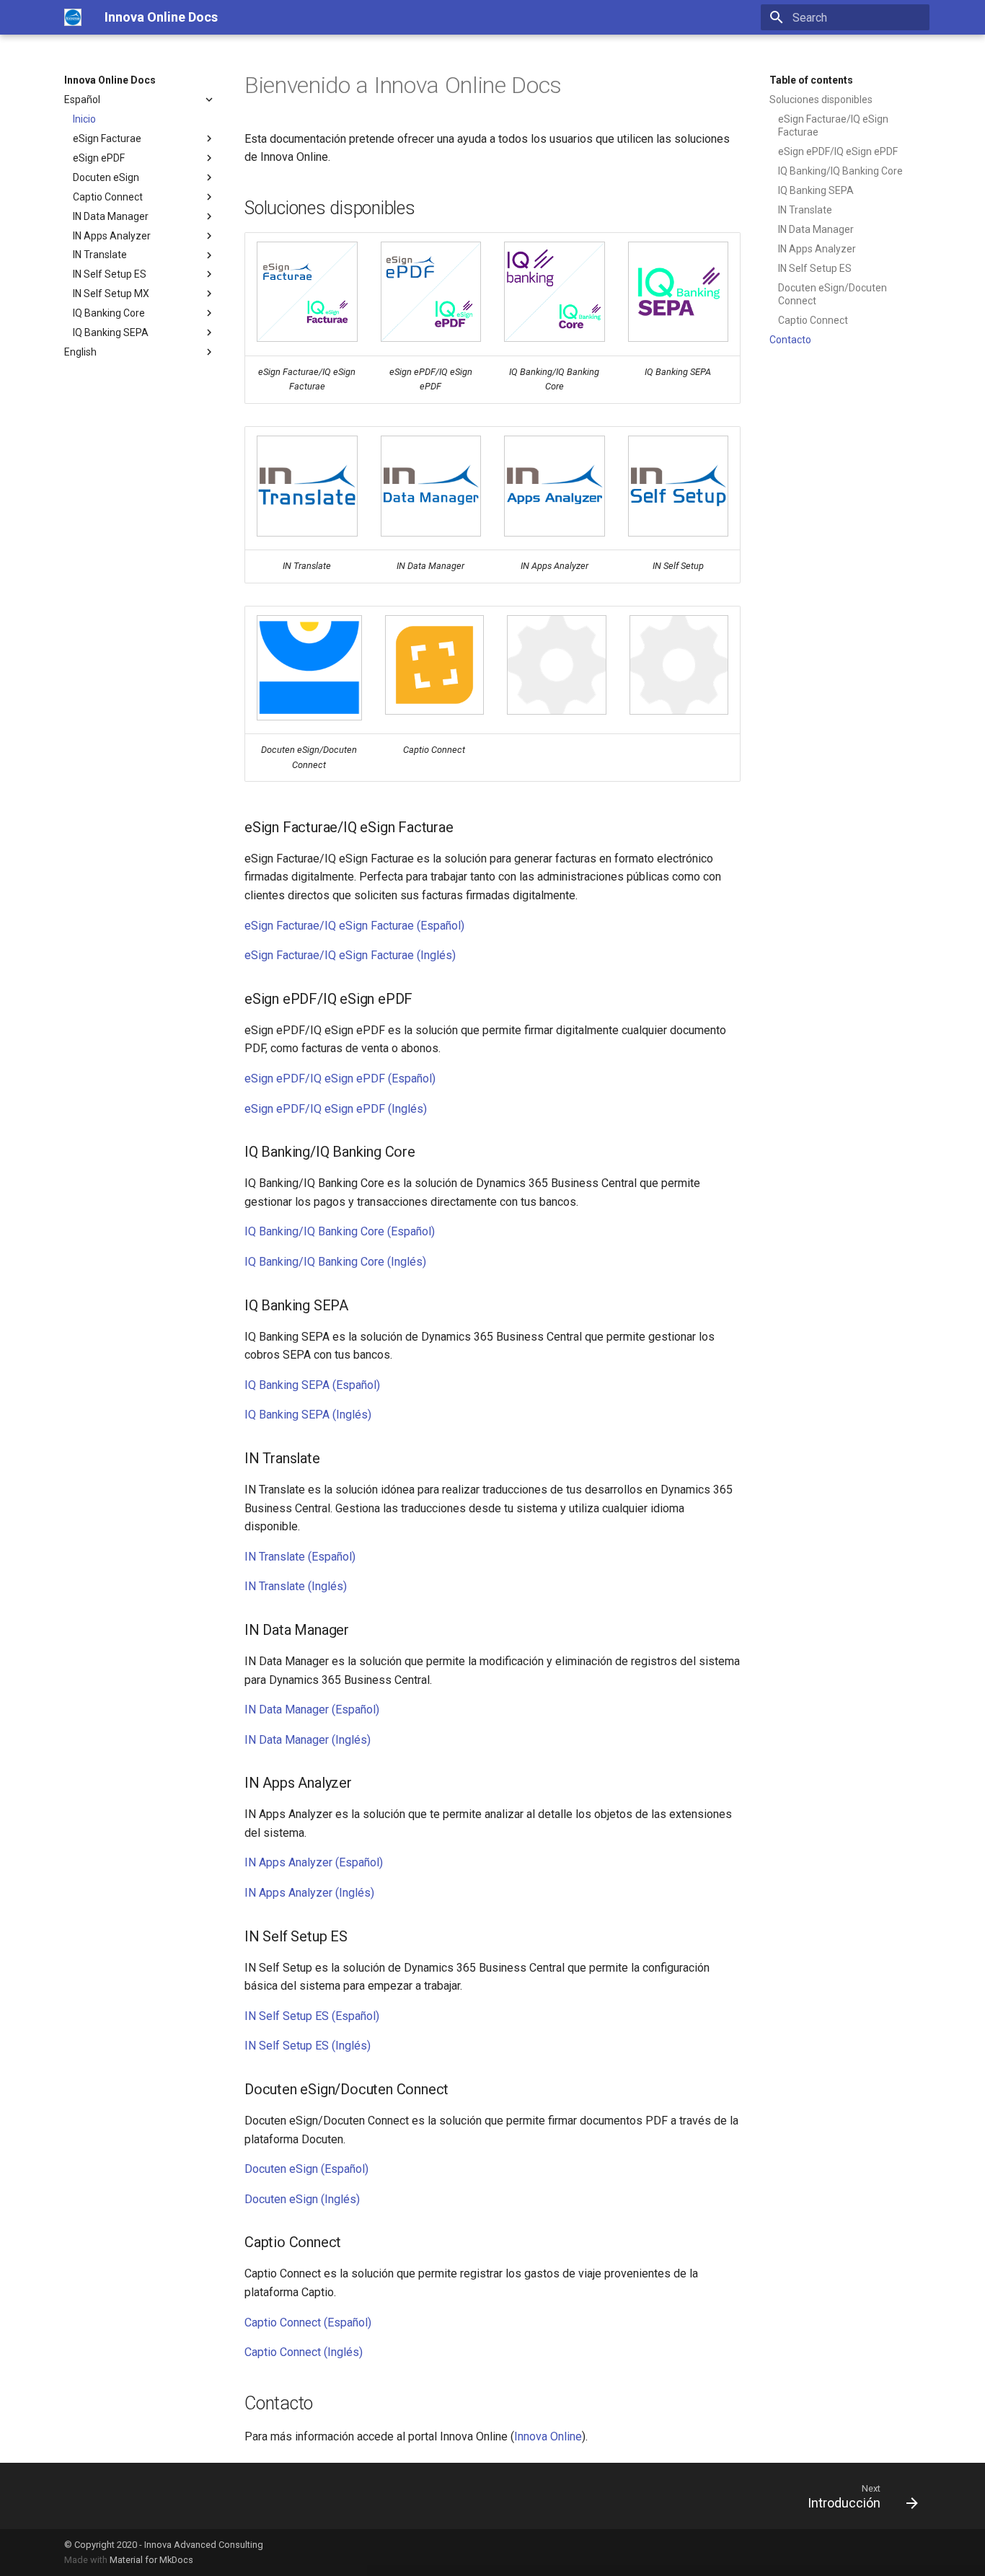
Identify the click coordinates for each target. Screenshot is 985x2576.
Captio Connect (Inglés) (304, 2352)
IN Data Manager (111, 216)
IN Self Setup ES (110, 274)
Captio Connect (108, 197)
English (80, 352)
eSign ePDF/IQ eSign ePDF (838, 151)
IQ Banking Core (109, 313)
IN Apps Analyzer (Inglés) (309, 1893)
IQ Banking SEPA (111, 332)
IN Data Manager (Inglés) (308, 1740)
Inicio (84, 119)
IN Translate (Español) (300, 1557)
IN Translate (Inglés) (296, 1586)
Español (82, 100)
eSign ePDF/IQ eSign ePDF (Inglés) (336, 1109)
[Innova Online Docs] (73, 17)
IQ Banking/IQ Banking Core (840, 171)
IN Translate (100, 255)
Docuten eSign (106, 177)
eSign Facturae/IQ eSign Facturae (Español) (354, 926)
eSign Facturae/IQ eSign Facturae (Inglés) (350, 955)
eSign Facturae (107, 138)
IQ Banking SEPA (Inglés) (308, 1415)
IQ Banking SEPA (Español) (312, 1385)
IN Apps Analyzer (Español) (314, 1862)
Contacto (790, 340)
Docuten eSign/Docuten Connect (832, 294)
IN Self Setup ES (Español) (312, 2016)
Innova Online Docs (110, 80)
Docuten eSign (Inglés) (302, 2199)
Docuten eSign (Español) (306, 2169)
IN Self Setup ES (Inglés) (308, 2046)
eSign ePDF (99, 158)
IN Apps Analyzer (112, 236)
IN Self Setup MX (111, 294)
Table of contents (811, 80)
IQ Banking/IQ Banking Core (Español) (340, 1231)
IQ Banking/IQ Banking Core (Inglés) (335, 1262)
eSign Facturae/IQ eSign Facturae (833, 125)
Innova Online (548, 2436)
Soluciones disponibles (821, 100)
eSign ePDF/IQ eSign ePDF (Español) (340, 1079)
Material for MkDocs (151, 2560)
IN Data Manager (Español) (312, 1710)
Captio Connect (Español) (308, 2323)
